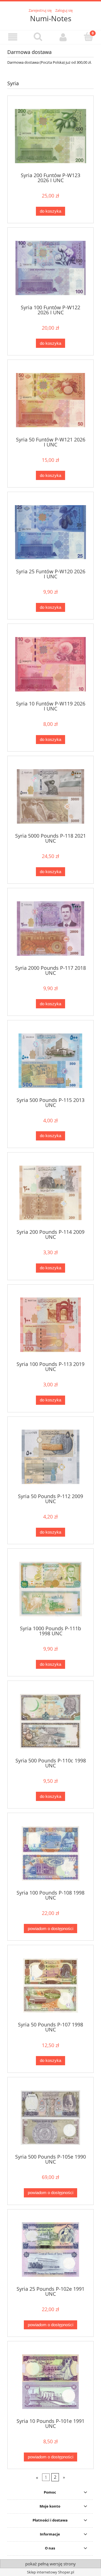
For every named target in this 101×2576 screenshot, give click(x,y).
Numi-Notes (51, 18)
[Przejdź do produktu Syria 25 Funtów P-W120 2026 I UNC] (50, 532)
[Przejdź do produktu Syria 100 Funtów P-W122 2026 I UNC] (50, 268)
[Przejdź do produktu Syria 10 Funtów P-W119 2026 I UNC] (50, 664)
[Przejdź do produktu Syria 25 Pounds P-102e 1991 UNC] (50, 2250)
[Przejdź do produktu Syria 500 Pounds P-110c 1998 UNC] (50, 1721)
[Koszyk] (88, 37)
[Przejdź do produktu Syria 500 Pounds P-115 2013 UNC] (50, 1061)
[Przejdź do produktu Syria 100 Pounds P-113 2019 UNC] (50, 1325)
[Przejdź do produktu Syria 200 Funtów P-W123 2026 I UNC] (50, 136)
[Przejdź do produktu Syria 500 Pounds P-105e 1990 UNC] (50, 2118)
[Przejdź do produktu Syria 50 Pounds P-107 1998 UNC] (50, 1986)
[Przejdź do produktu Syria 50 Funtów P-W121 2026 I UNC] (50, 400)
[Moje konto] (63, 37)
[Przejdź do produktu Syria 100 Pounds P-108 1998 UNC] (50, 1853)
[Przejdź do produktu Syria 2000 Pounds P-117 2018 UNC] (50, 929)
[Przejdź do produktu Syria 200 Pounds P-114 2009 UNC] (50, 1193)
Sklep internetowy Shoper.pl (50, 2572)
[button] (13, 37)
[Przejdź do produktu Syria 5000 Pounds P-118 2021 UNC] (50, 796)
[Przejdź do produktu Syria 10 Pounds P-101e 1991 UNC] (50, 2382)
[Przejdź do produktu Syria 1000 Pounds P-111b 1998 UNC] (50, 1589)
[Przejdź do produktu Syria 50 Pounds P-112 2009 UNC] (50, 1457)
